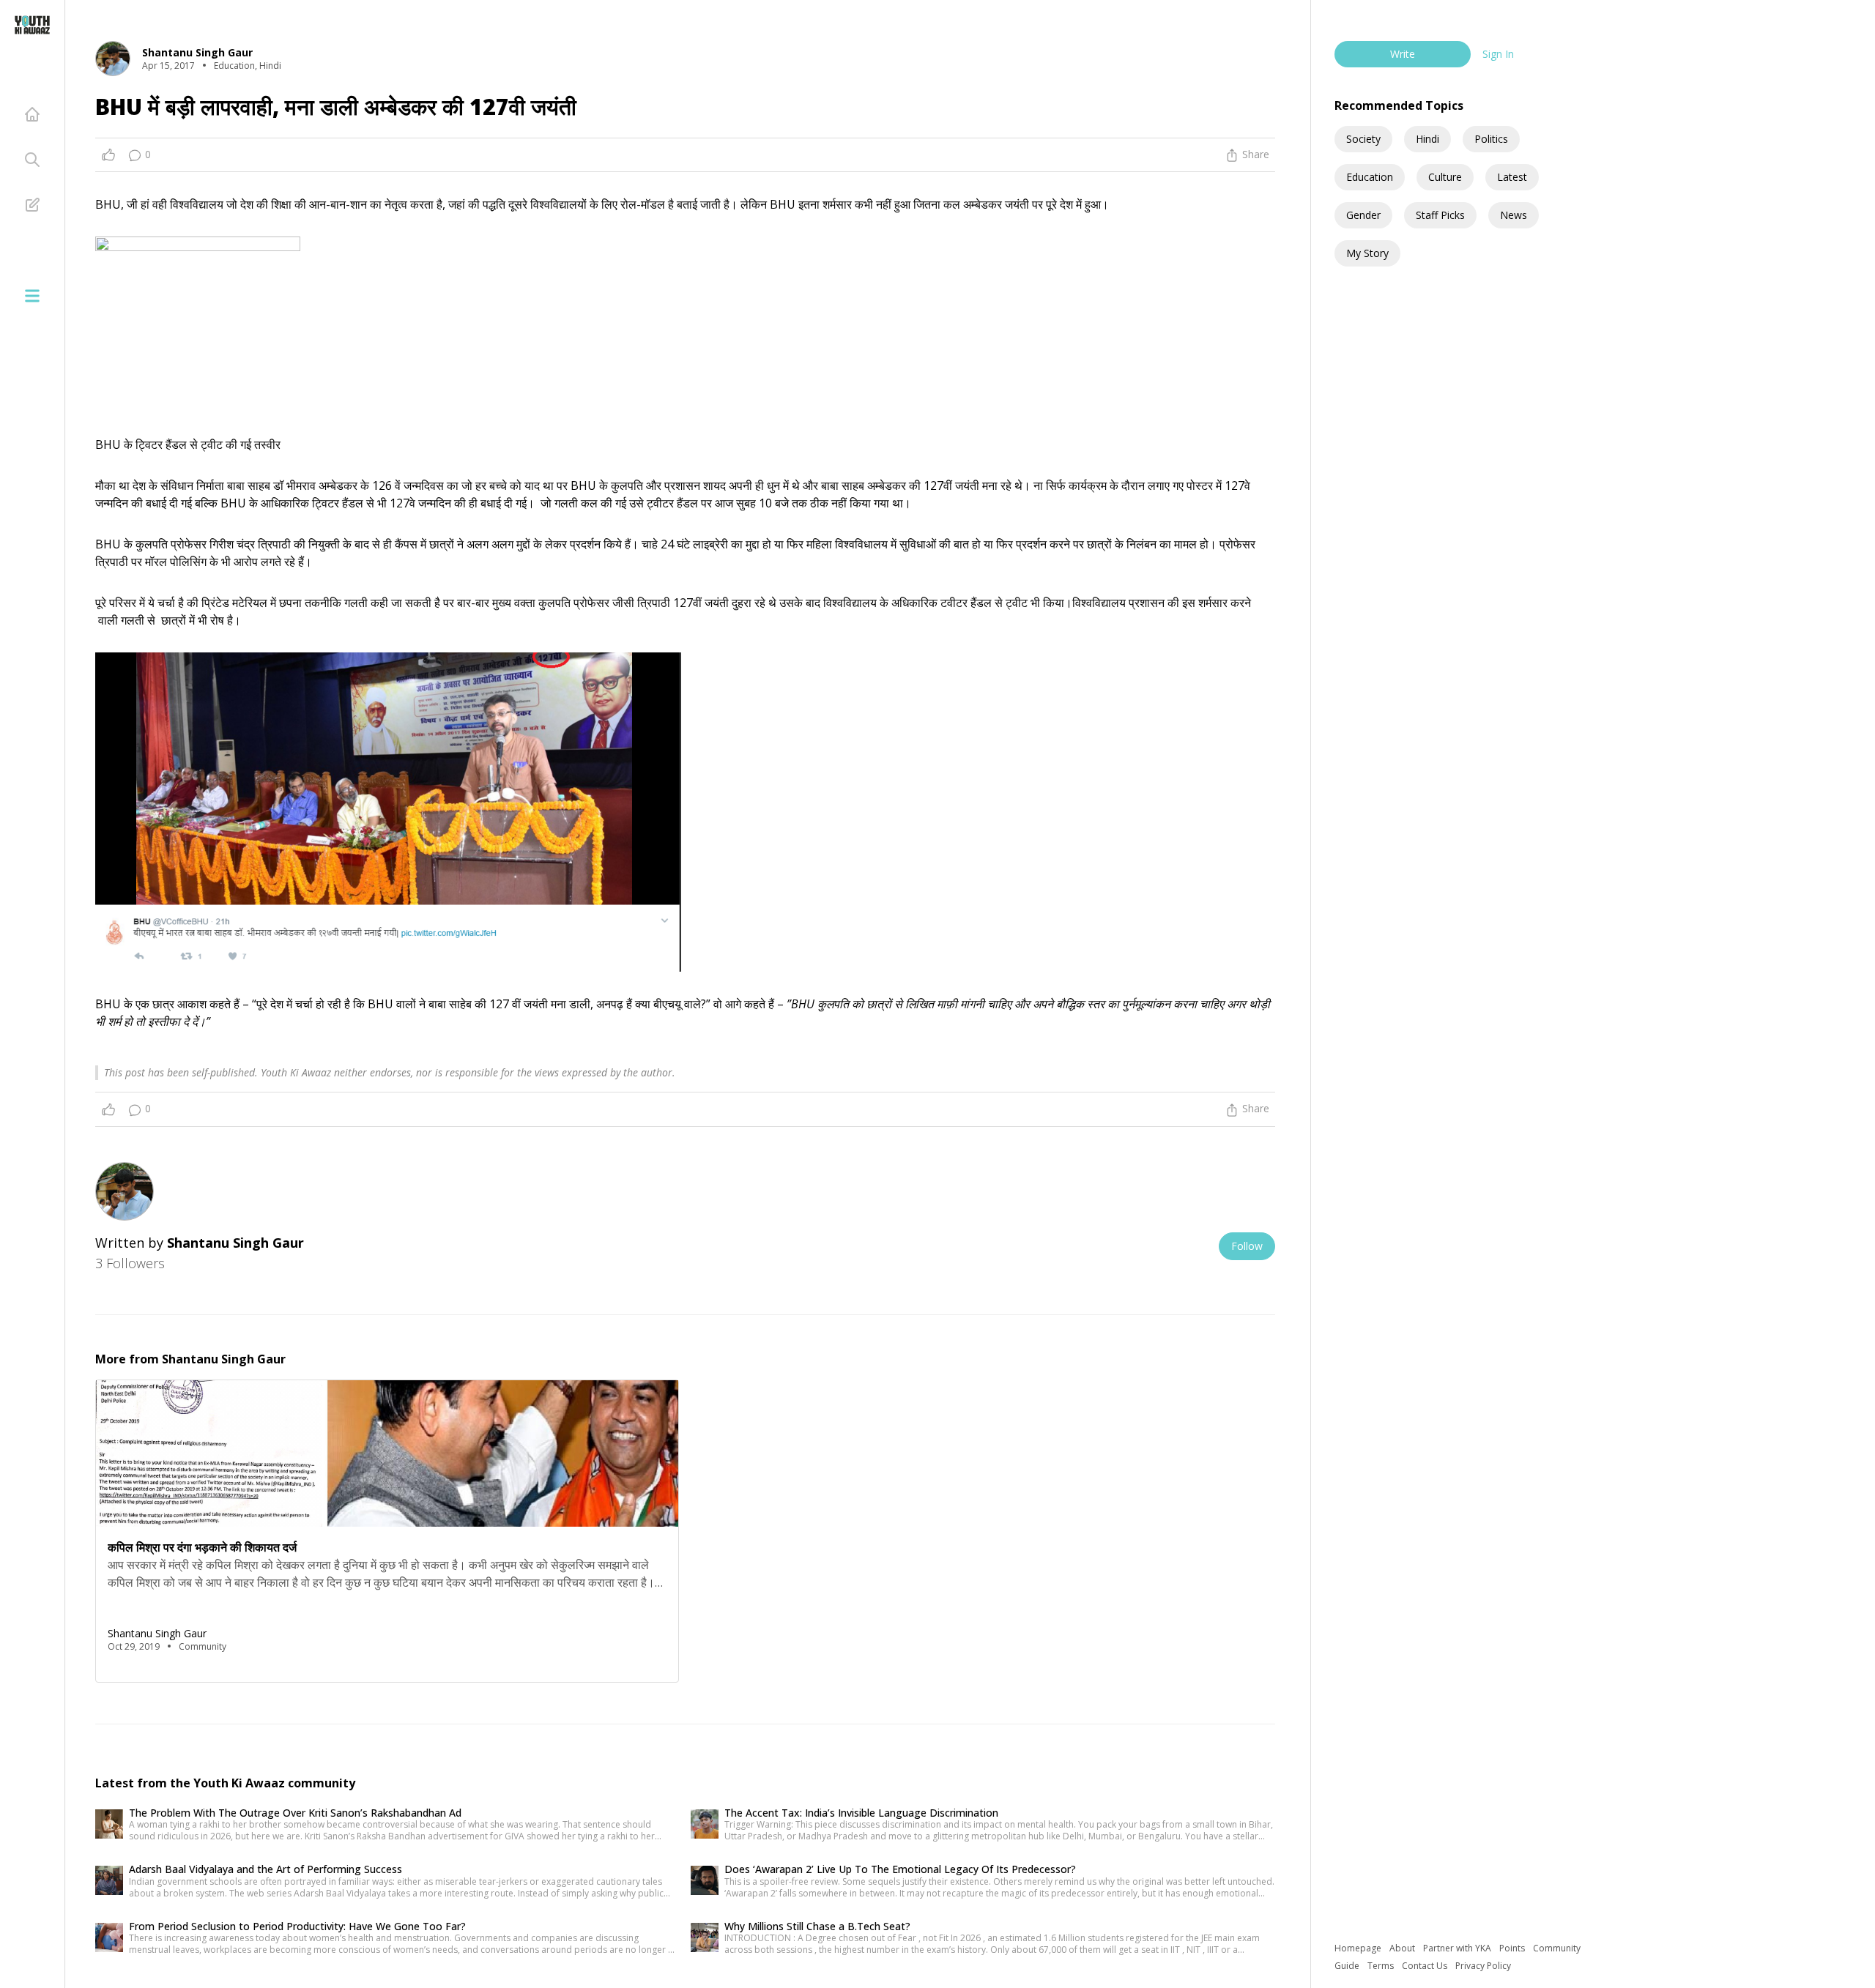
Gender (1363, 215)
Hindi (1427, 139)
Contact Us (1426, 1966)
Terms (1382, 1966)
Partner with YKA (1458, 1948)
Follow (1247, 1246)
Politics (1491, 139)
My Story (1367, 253)
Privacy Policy (1483, 1966)
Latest (1512, 177)
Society (1363, 139)
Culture (1445, 177)
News (1514, 215)
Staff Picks (1440, 215)
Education (1370, 177)
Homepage (1359, 1948)
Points (1513, 1948)
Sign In (1498, 54)
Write (1403, 54)
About (1403, 1948)
